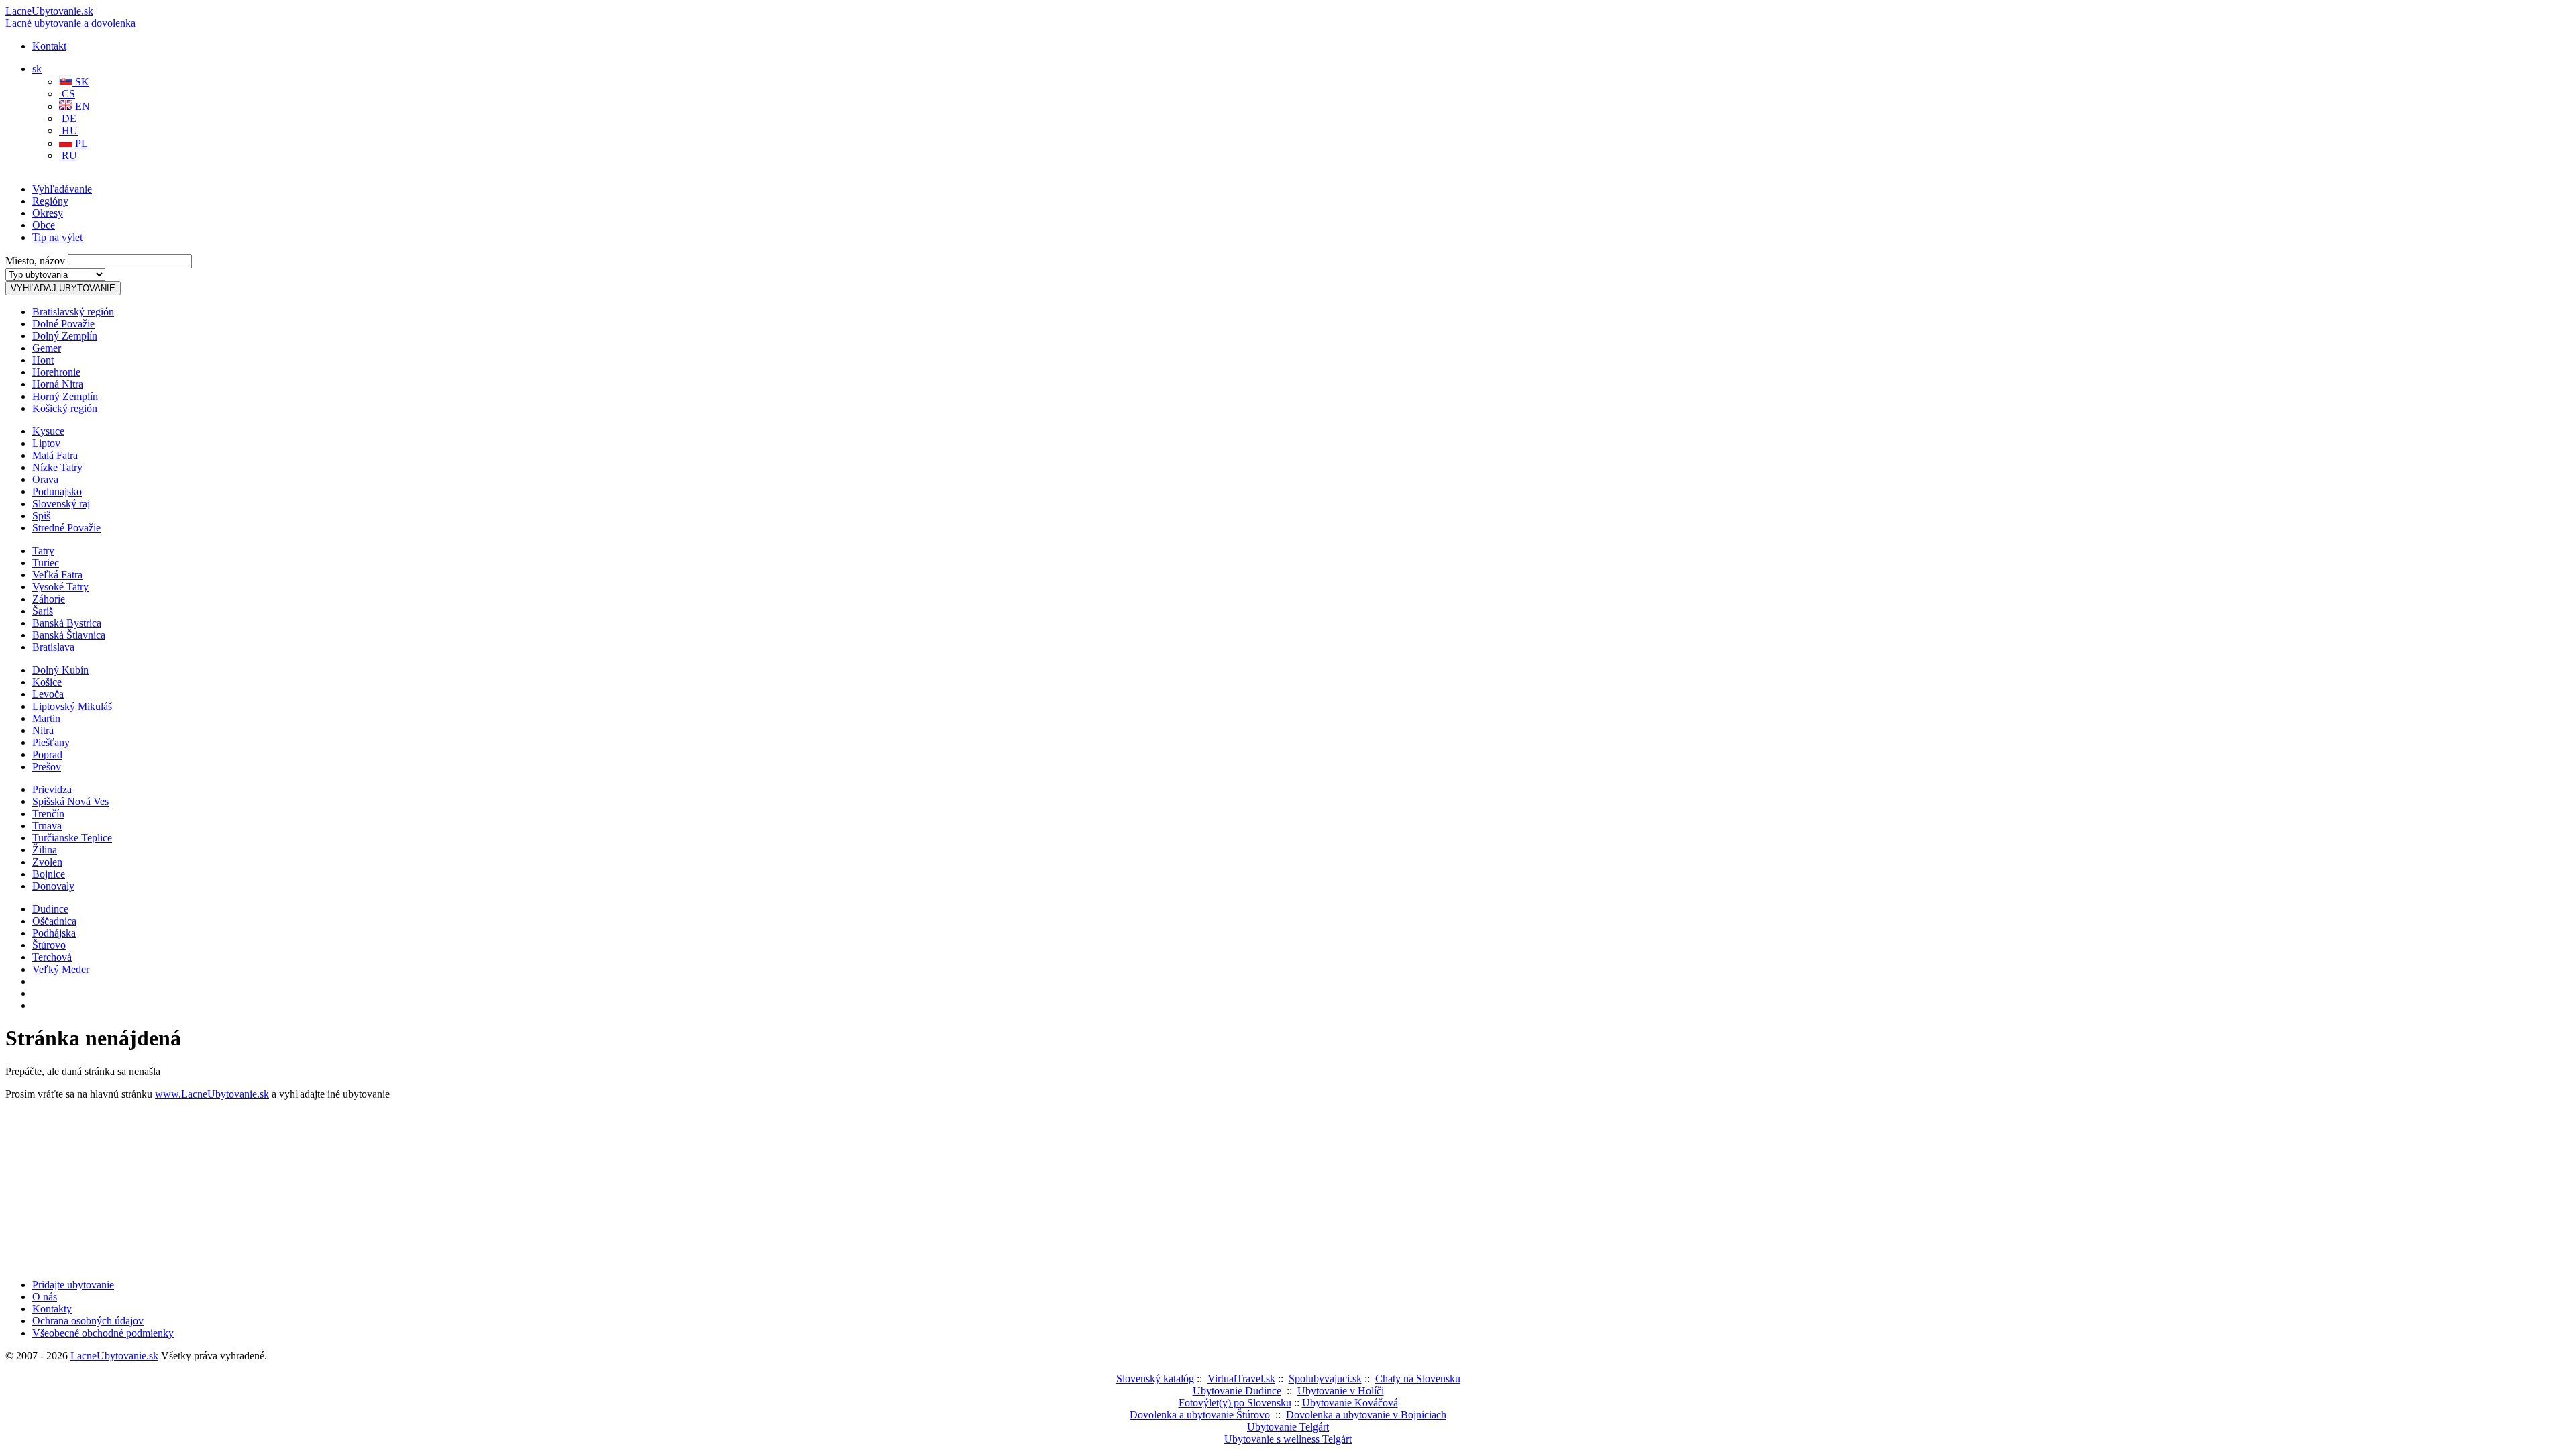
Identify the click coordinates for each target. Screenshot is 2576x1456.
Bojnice (49, 874)
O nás (45, 1297)
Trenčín (48, 814)
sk (37, 69)
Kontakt (49, 46)
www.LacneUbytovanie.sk (212, 1094)
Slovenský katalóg (1155, 1379)
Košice (47, 682)
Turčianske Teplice (72, 838)
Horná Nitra (58, 384)
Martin (46, 718)
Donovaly (53, 886)
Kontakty (52, 1309)
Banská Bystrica (67, 623)
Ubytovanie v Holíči (1341, 1391)
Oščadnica (54, 921)
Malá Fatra (55, 455)
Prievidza (52, 789)
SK (81, 82)
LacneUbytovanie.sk (70, 17)
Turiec (46, 563)
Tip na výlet (57, 237)
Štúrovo (49, 945)
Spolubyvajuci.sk (1325, 1379)
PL (80, 143)
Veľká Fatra (57, 575)
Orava (45, 479)
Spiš (41, 516)
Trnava (47, 826)
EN (81, 106)
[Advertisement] (162, 199)
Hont (43, 360)
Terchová (52, 957)
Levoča (48, 694)
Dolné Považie (63, 324)
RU (68, 155)
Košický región (65, 408)
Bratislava (53, 647)
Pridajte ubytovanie (73, 1285)
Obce (44, 225)
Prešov (47, 767)
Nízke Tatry (57, 467)
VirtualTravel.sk (1241, 1379)
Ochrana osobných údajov (88, 1321)
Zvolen (47, 862)
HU (68, 131)
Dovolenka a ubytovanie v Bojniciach (1366, 1415)
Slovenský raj (61, 504)
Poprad (47, 755)
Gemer (47, 348)
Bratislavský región (73, 312)
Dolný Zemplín (65, 336)
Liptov (46, 443)
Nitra (43, 730)
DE (68, 118)
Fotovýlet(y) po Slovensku (1235, 1403)
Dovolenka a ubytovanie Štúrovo (1200, 1415)
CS (67, 94)
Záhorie (49, 599)
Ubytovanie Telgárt (1288, 1427)
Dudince (50, 909)
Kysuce (48, 431)
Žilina (45, 850)
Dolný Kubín (60, 670)
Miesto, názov (35, 261)
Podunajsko (57, 491)
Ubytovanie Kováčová (1350, 1403)
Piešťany (51, 742)
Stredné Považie (66, 528)
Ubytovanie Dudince (1237, 1391)
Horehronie (56, 372)
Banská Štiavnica (69, 635)
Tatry (43, 551)
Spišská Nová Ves (70, 801)
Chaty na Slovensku (1418, 1379)
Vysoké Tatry (60, 587)
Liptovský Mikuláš (72, 706)
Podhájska (54, 933)
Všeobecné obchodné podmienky (103, 1333)
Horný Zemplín (65, 396)
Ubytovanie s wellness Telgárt (1288, 1439)
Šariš (43, 611)
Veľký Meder (61, 969)
